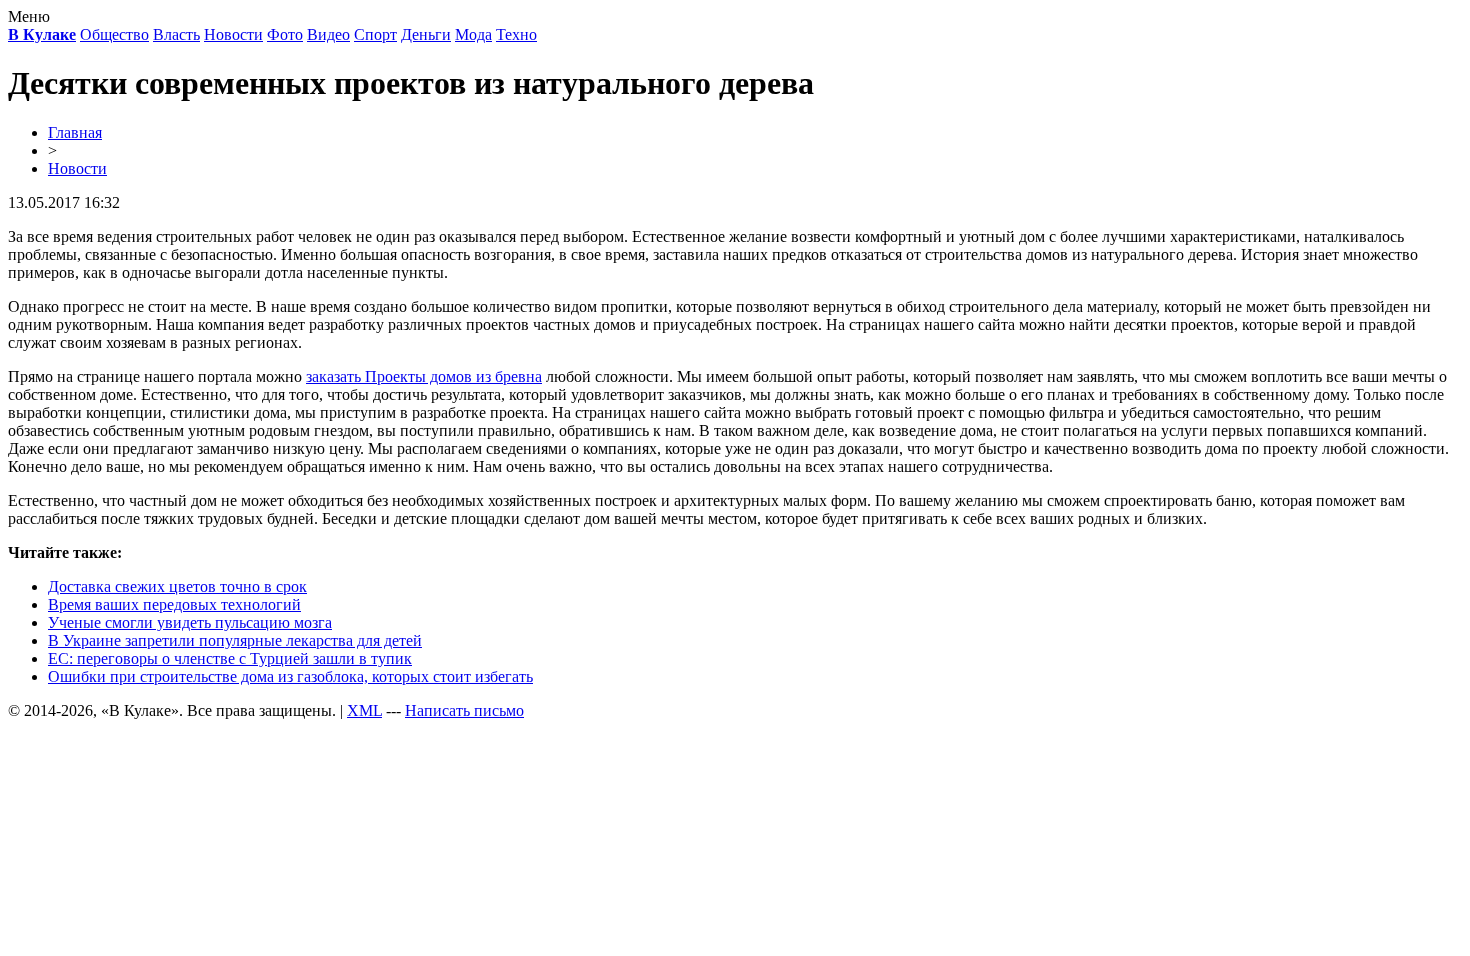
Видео (328, 34)
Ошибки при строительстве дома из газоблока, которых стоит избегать (290, 676)
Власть (176, 34)
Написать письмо (464, 710)
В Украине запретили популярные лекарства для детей (235, 640)
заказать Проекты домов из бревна (424, 376)
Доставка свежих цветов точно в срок (177, 586)
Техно (516, 34)
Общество (114, 34)
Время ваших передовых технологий (174, 604)
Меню (29, 16)
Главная (75, 132)
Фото (285, 34)
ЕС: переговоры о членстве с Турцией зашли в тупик (230, 658)
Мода (473, 34)
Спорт (375, 34)
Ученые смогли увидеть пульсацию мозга (190, 622)
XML (364, 710)
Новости (233, 34)
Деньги (426, 34)
